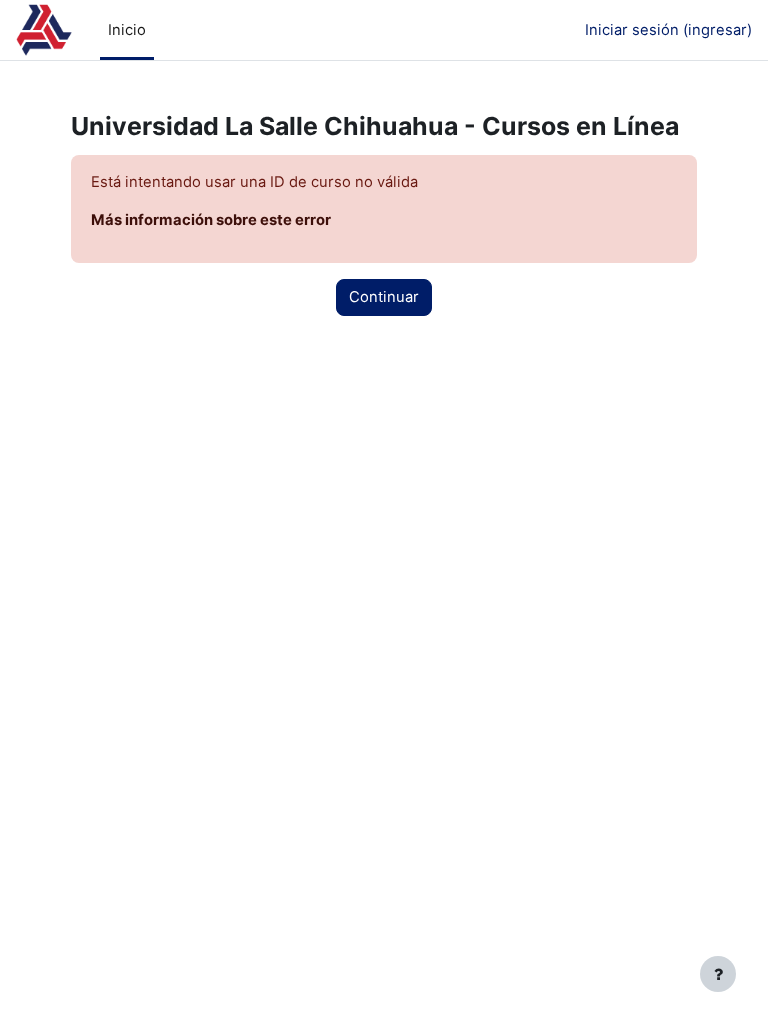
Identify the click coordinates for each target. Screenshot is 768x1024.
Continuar (384, 297)
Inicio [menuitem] (127, 30)
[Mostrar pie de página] (718, 974)
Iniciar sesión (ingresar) (668, 30)
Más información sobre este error (211, 220)
